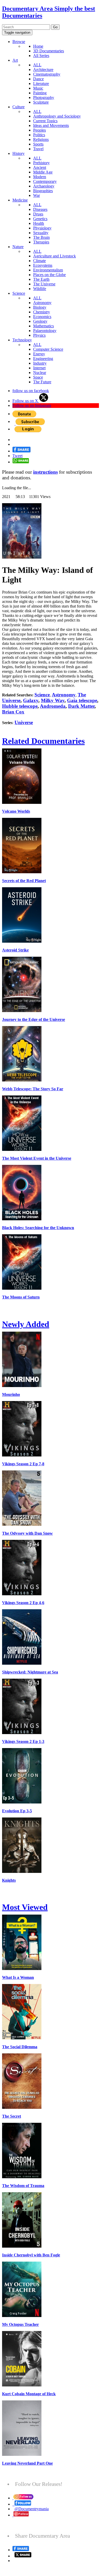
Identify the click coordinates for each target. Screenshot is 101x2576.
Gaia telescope (82, 700)
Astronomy (42, 303)
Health (39, 223)
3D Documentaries (49, 51)
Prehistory (41, 163)
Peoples (39, 130)
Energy (39, 354)
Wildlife (40, 289)
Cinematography (47, 74)
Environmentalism (48, 270)
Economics (42, 317)
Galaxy (31, 700)
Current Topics (45, 121)
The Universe (44, 284)
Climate (39, 261)
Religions (41, 139)
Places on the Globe (49, 275)
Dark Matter (81, 706)
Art (15, 60)
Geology (40, 321)
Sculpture (41, 102)
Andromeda (53, 706)
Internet (39, 368)
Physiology (42, 228)
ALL (37, 65)
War (37, 195)
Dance (38, 79)
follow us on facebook (31, 391)
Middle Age (43, 172)
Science (19, 293)
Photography (44, 98)
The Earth (41, 279)
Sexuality (41, 233)
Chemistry (42, 312)
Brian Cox (13, 712)
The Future (42, 382)
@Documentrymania (32, 2509)
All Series (41, 56)
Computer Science (48, 349)
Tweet (17, 456)
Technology (22, 340)
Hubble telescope (20, 706)
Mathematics (44, 326)
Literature (41, 84)
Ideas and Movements (51, 125)
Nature (18, 247)
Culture (19, 107)
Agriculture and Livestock (55, 256)
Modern (40, 177)
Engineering (43, 359)
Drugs (38, 214)
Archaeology (44, 186)
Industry (40, 363)
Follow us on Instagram (32, 405)
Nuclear (40, 373)
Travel (38, 149)
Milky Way (53, 700)
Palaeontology (45, 331)
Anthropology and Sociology (57, 116)
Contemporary (45, 181)
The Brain (41, 237)
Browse (19, 42)
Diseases (40, 209)
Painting (40, 93)
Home (38, 46)
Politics (39, 135)
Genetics (40, 219)
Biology (40, 307)
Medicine (20, 200)
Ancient (40, 167)
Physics (39, 335)
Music (38, 88)
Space (38, 377)
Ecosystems (43, 265)
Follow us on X (26, 401)
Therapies (41, 242)
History (19, 153)
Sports (38, 144)
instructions (45, 472)
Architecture (43, 70)
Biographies (43, 191)
